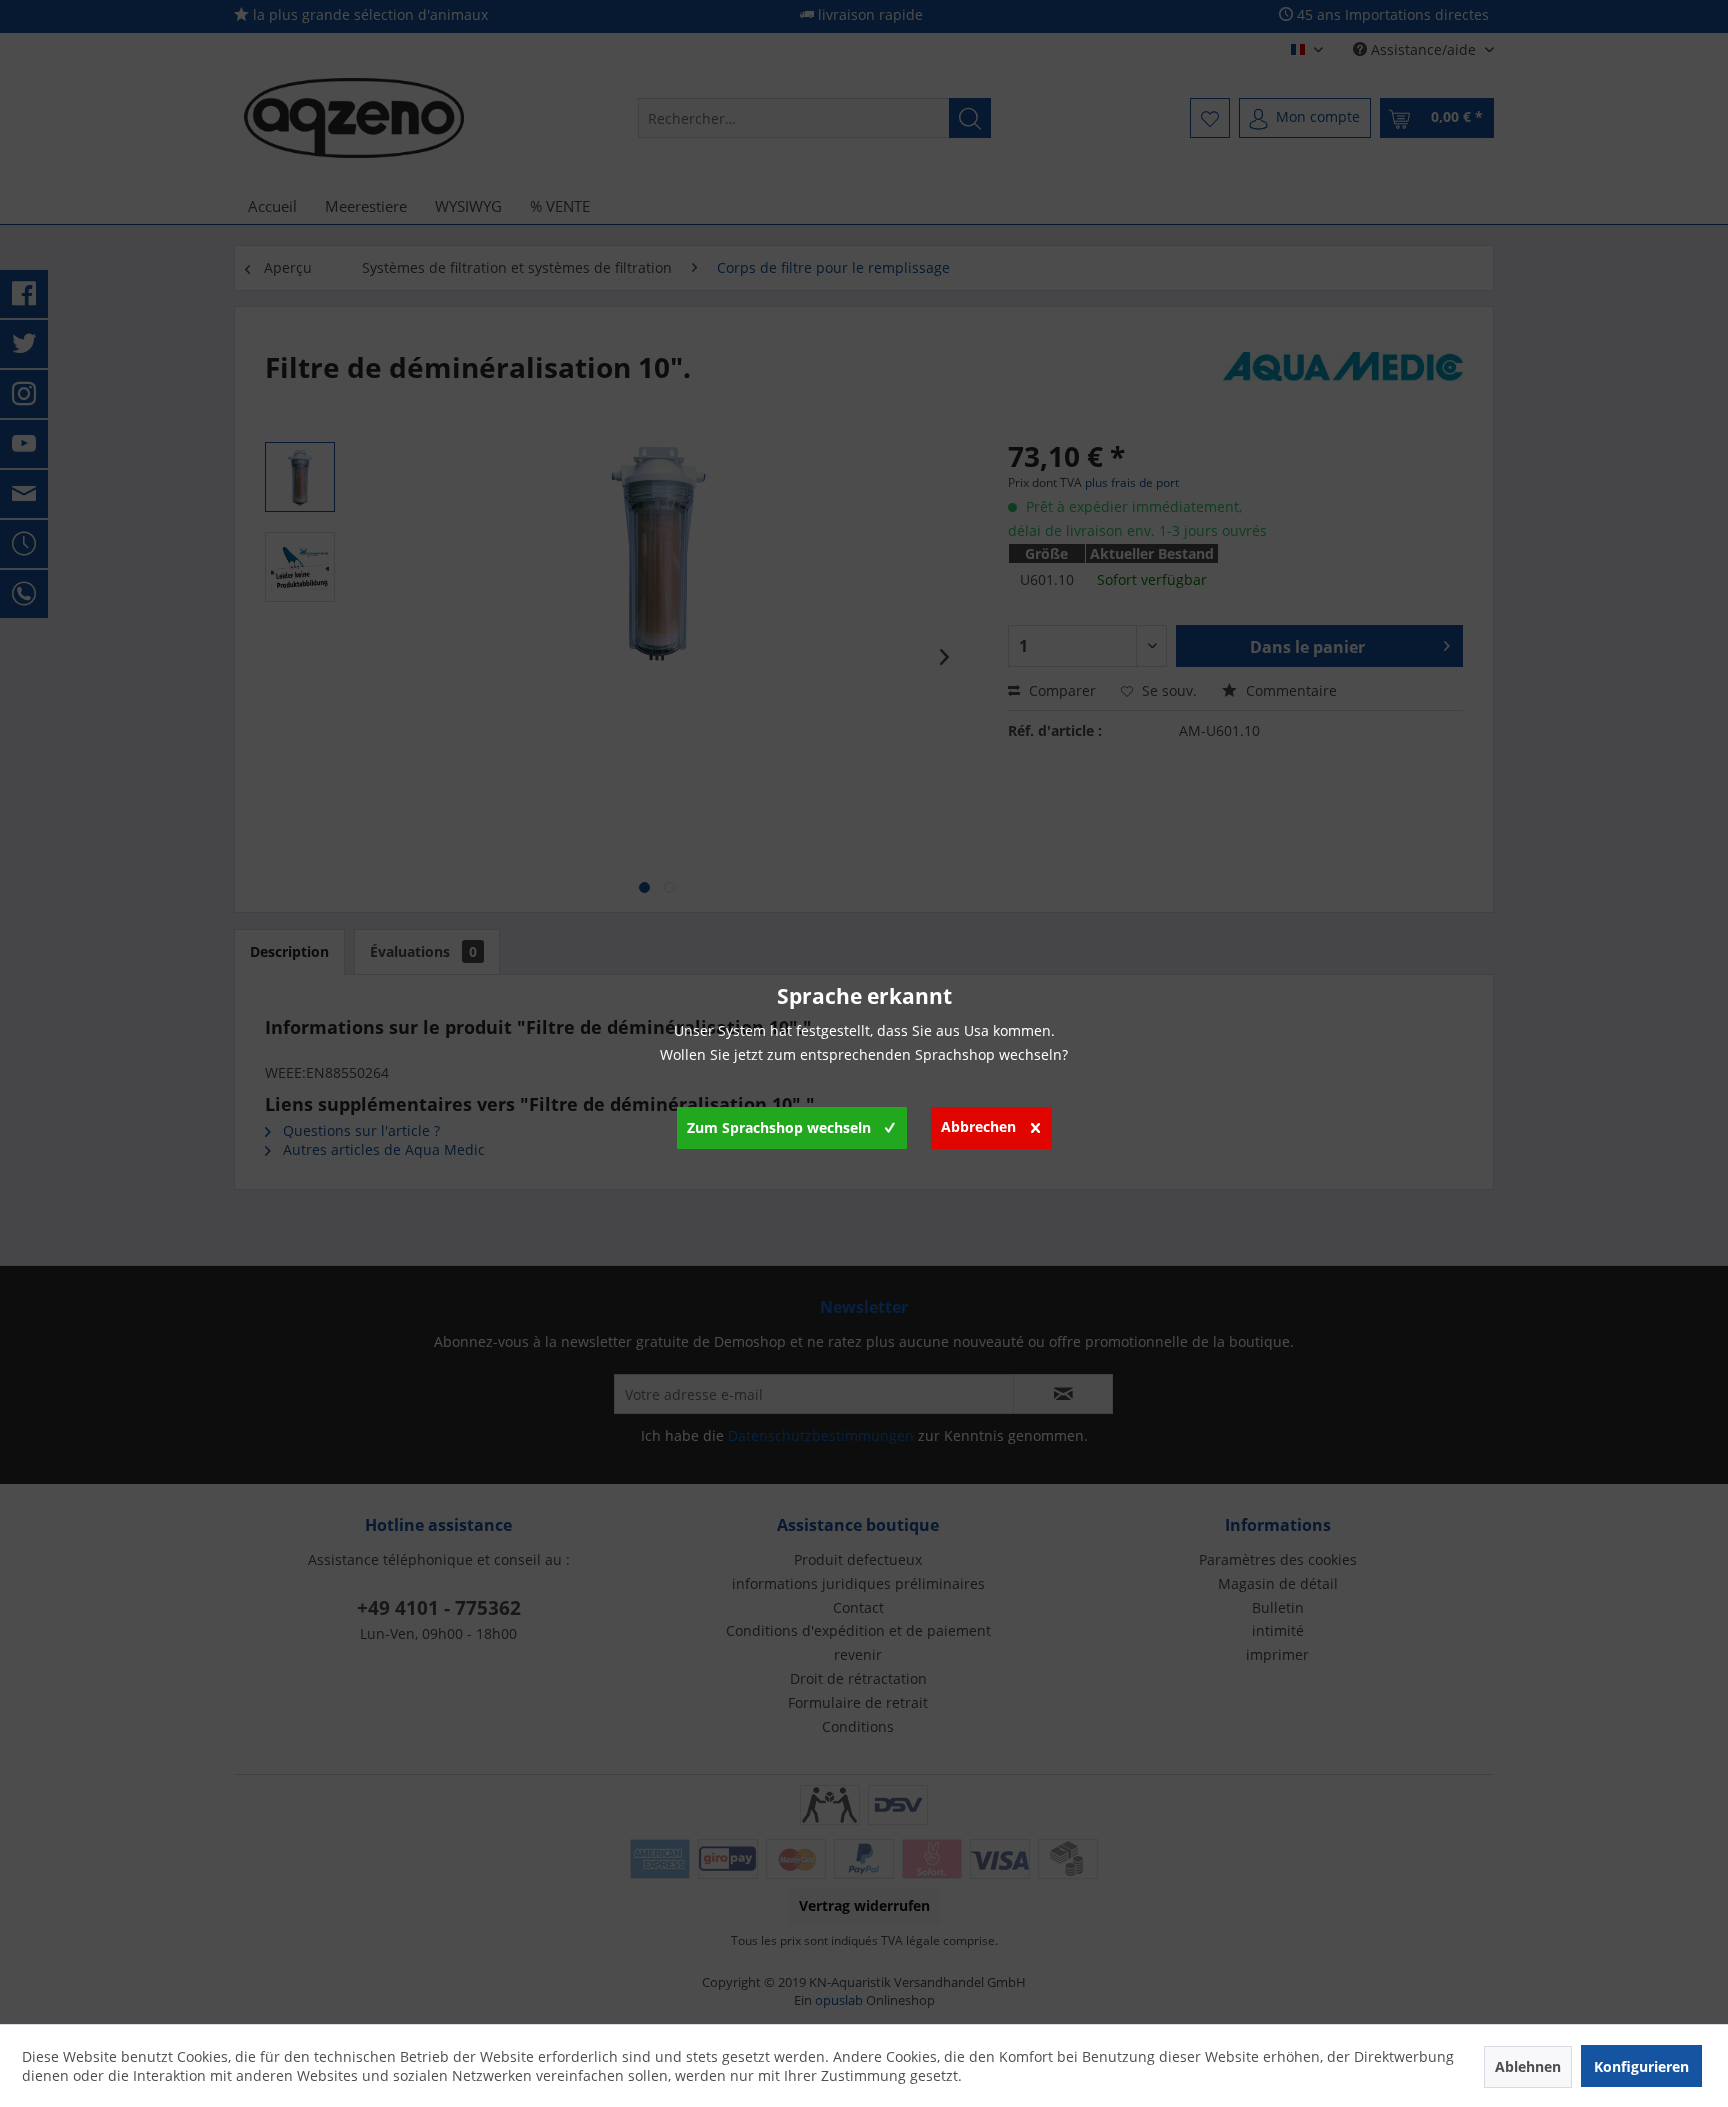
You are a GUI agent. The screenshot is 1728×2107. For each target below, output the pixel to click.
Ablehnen (1528, 2066)
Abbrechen (978, 1126)
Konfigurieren (1641, 2066)
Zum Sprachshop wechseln (779, 1127)
